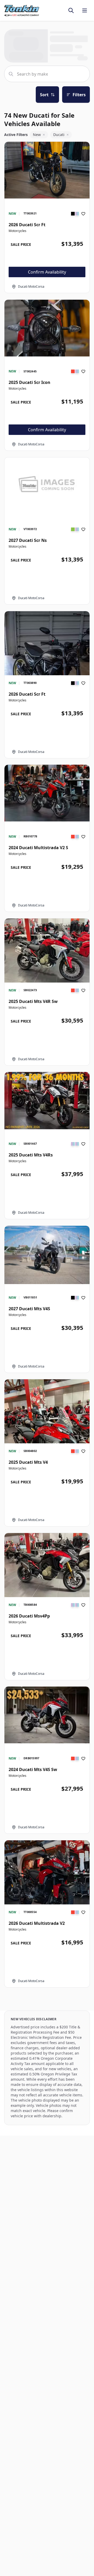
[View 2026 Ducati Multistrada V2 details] (47, 1883)
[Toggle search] (71, 10)
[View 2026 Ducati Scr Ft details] (47, 170)
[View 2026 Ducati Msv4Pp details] (47, 1565)
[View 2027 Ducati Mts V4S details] (47, 1255)
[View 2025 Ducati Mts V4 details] (47, 1436)
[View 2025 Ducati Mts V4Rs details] (47, 1101)
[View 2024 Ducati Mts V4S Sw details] (47, 1715)
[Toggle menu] (85, 10)
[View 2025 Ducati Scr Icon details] (47, 328)
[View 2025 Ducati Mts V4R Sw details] (47, 951)
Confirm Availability (47, 272)
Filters (79, 95)
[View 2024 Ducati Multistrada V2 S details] (47, 793)
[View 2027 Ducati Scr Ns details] (47, 483)
